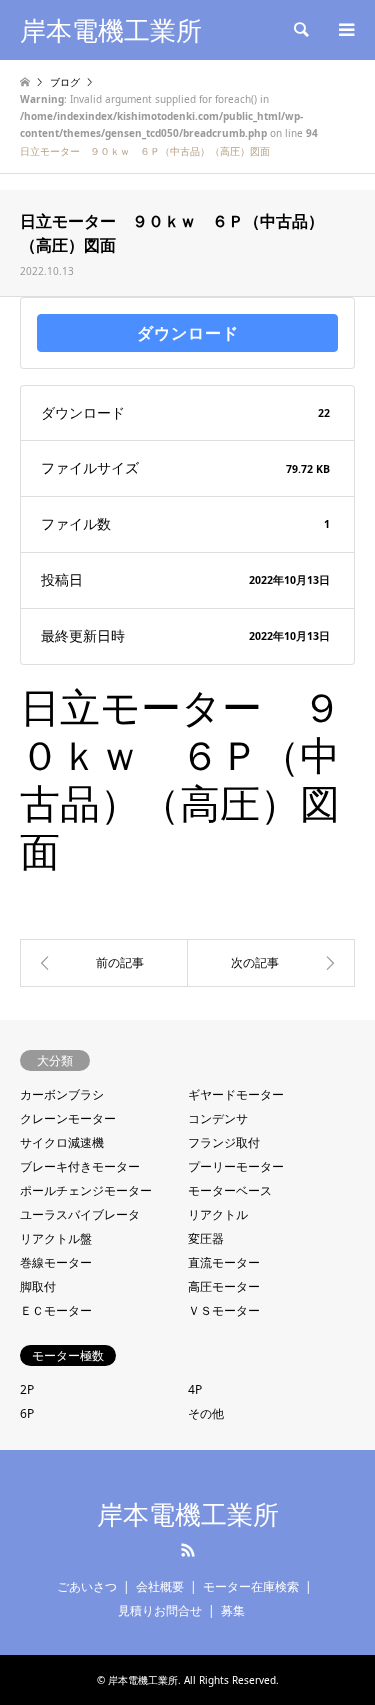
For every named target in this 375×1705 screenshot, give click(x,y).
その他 (206, 1413)
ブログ (65, 82)
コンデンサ (218, 1118)
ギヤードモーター (236, 1094)
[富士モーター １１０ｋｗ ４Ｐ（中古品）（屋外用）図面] (272, 963)
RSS (188, 1550)
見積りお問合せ (160, 1610)
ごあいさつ (87, 1586)
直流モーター (224, 1262)
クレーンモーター (68, 1118)
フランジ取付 (224, 1142)
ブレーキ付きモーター (80, 1166)
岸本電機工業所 (188, 1515)
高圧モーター (224, 1286)
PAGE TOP (343, 1629)
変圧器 (206, 1238)
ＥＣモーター (56, 1310)
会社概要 (160, 1586)
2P (27, 1389)
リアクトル (218, 1214)
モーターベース (230, 1190)
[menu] (345, 30)
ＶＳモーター (224, 1310)
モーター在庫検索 (251, 1586)
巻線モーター (56, 1262)
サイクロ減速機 (62, 1142)
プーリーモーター (236, 1166)
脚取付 (38, 1286)
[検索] (300, 30)
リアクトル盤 (56, 1238)
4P (195, 1389)
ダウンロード (188, 333)
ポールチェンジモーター (86, 1190)
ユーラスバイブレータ (80, 1214)
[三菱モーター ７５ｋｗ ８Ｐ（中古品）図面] (104, 963)
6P (27, 1413)
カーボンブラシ (62, 1094)
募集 (233, 1610)
